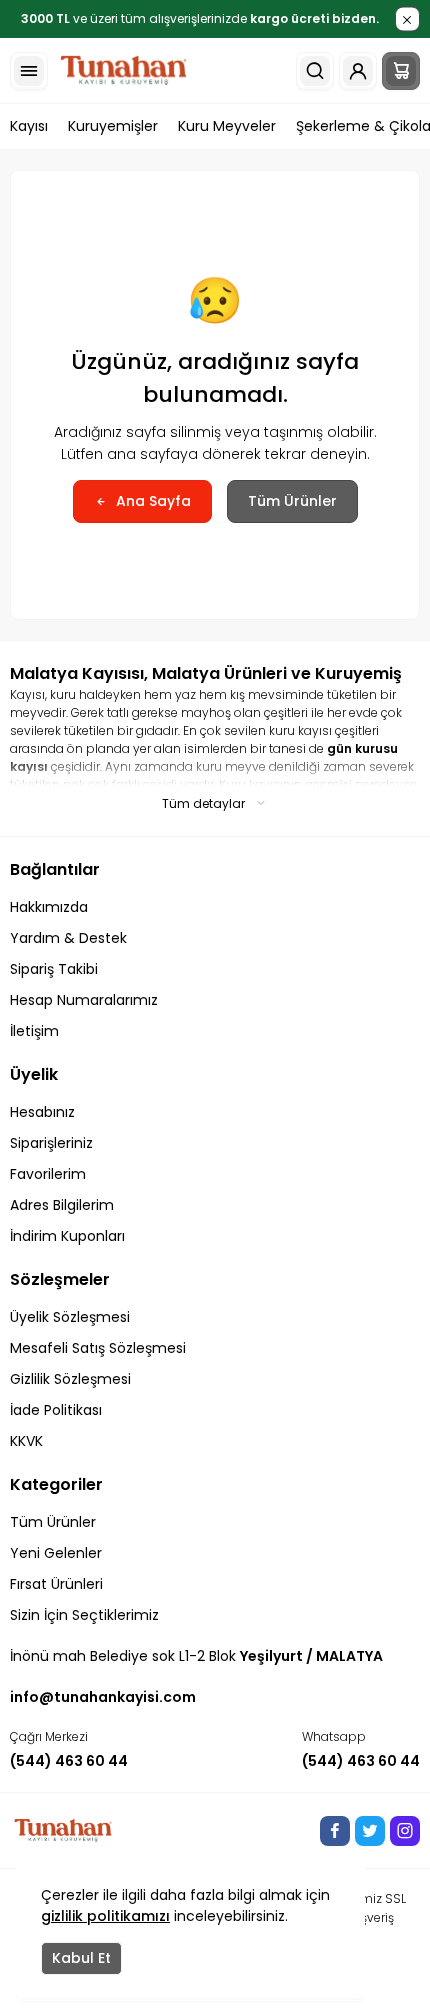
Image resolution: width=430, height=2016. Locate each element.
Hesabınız (42, 1112)
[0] (401, 71)
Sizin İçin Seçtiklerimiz (84, 1615)
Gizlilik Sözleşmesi (70, 1379)
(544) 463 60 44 (69, 1761)
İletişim (34, 1031)
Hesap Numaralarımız (84, 1000)
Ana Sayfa (153, 501)
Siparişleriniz (51, 1143)
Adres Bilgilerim (62, 1205)
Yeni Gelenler (56, 1553)
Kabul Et (81, 1958)
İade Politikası (56, 1410)
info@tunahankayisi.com (103, 1697)
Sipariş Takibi (54, 969)
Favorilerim (48, 1174)
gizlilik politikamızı (105, 1916)
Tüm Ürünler (292, 501)
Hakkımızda (49, 907)
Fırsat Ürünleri (56, 1584)
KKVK (26, 1441)
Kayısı (29, 126)
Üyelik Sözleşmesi (70, 1317)
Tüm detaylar (203, 803)
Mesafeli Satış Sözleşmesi (98, 1348)
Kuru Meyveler (227, 126)
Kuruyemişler (113, 126)
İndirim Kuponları (67, 1236)
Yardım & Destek (68, 938)
